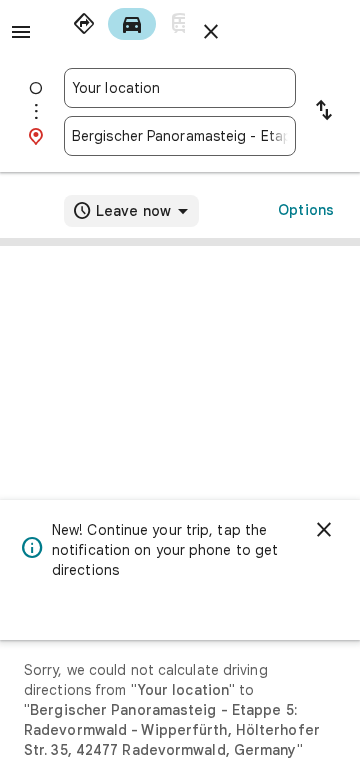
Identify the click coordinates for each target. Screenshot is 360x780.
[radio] (84, 24)
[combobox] (180, 88)
